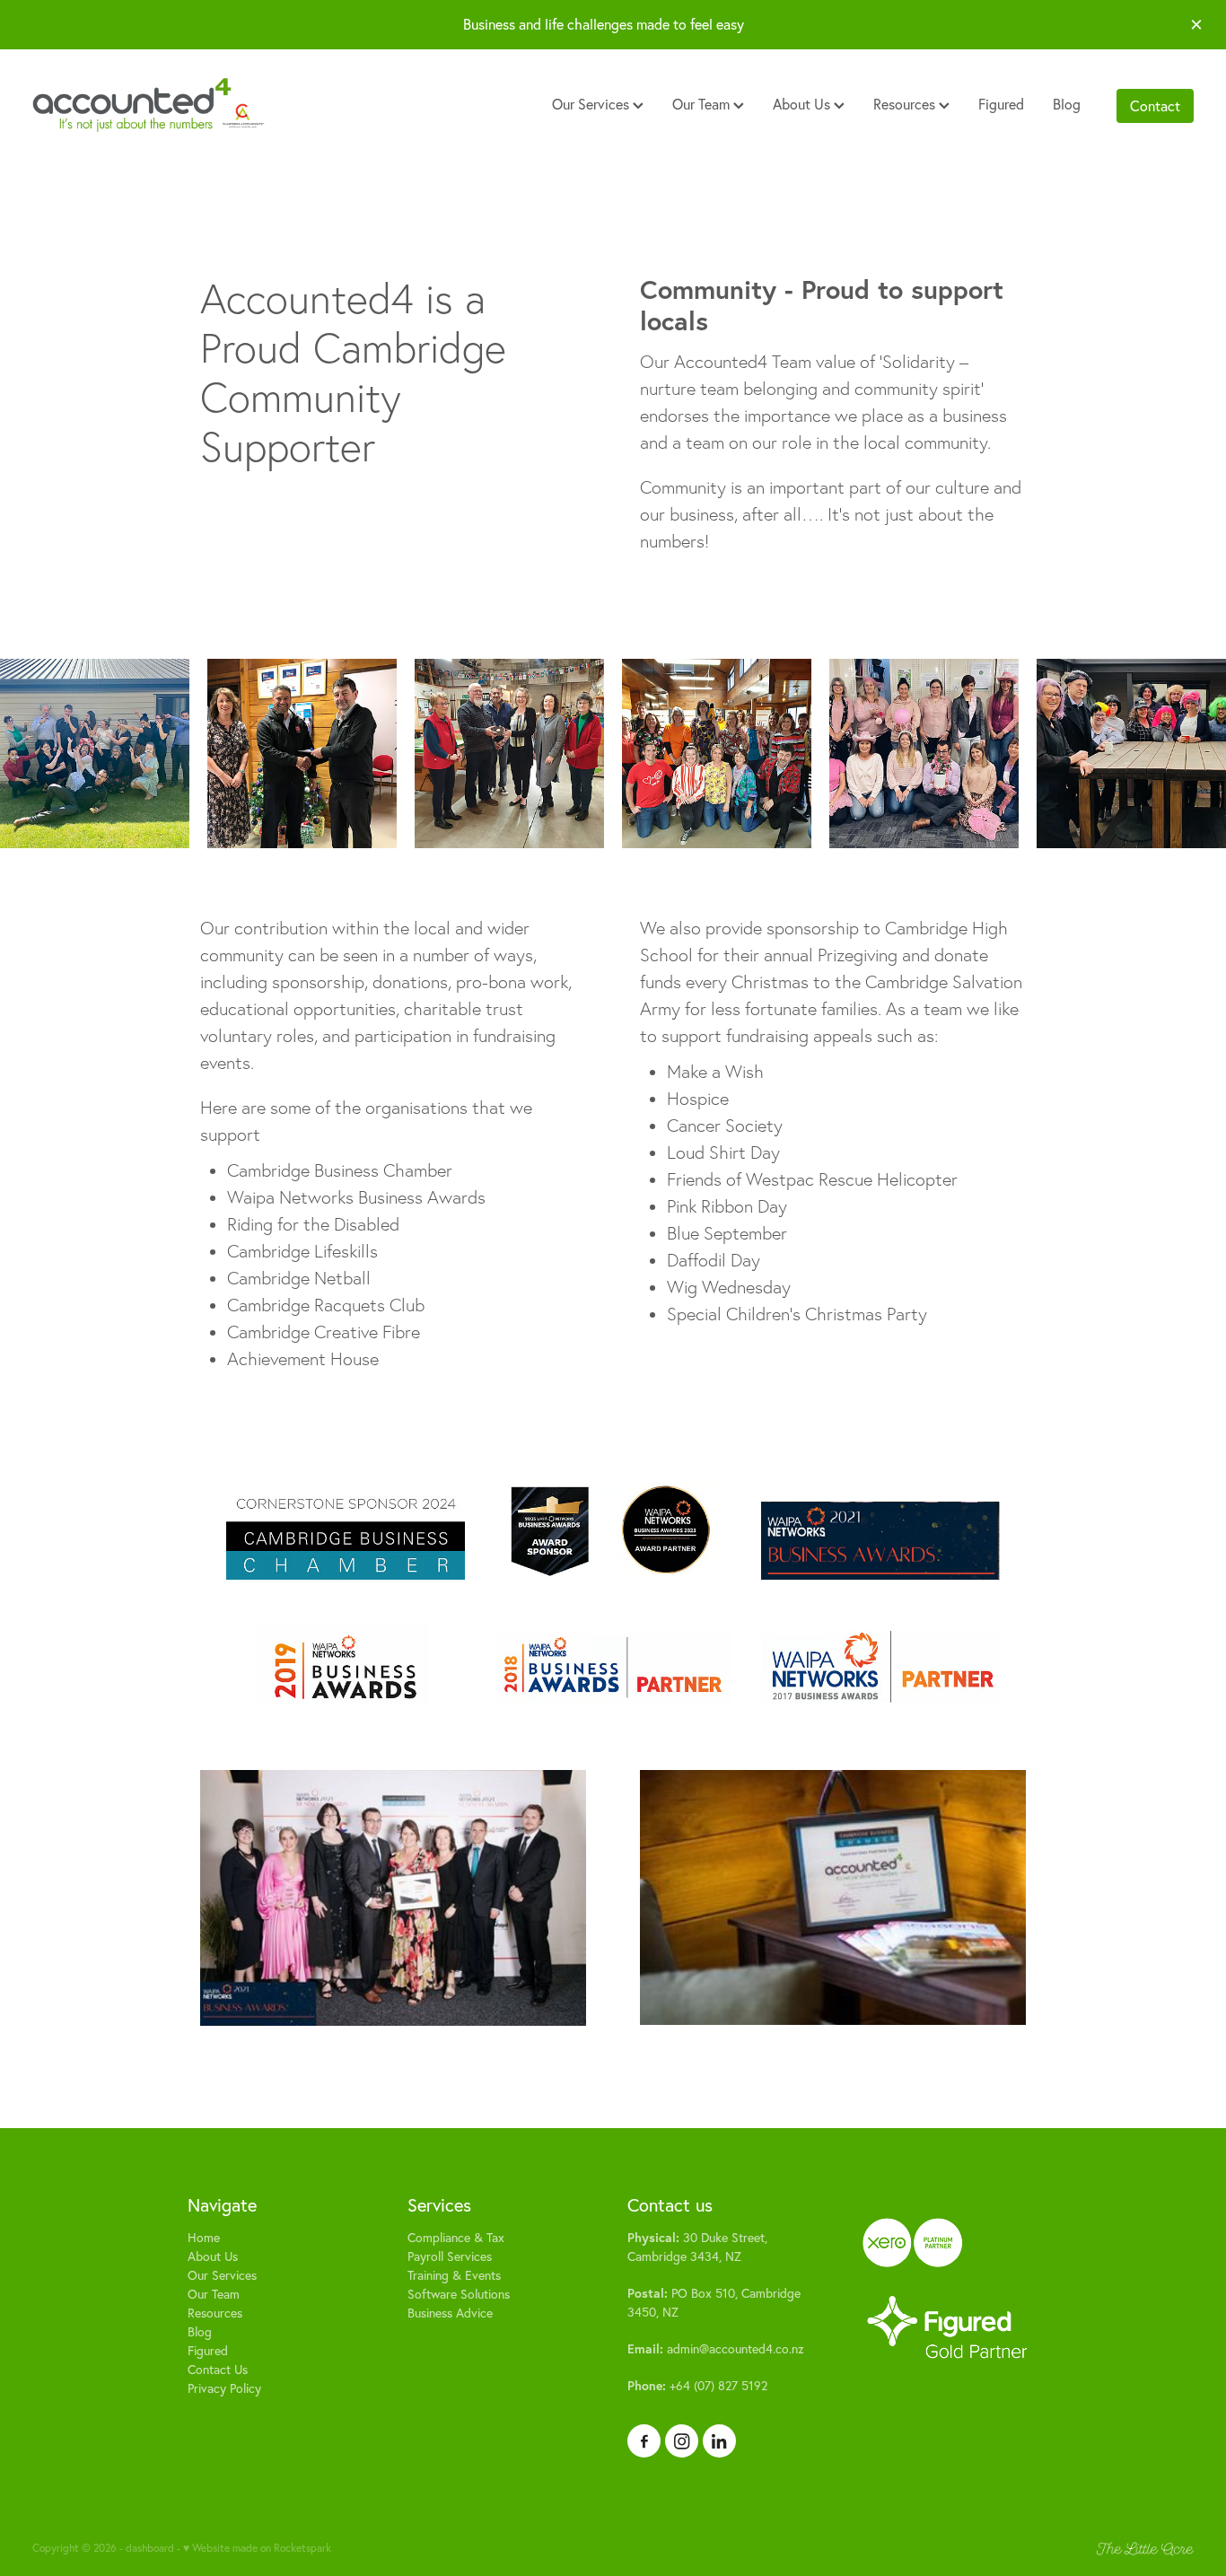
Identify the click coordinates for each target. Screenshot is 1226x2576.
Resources (906, 104)
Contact (1155, 106)
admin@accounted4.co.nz (716, 2349)
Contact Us (218, 2370)
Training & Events (454, 2275)
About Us (803, 104)
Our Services (592, 104)
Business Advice (450, 2313)
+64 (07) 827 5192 (697, 2386)
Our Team (703, 104)
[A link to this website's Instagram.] (682, 2441)
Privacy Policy (224, 2388)
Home (204, 2238)
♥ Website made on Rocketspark (257, 2548)
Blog (1067, 104)
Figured (1001, 104)
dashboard (150, 2548)
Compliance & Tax (456, 2238)
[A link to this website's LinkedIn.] (719, 2441)
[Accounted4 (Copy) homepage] (149, 106)
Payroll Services (450, 2256)
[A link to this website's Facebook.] (644, 2441)
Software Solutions (459, 2294)
